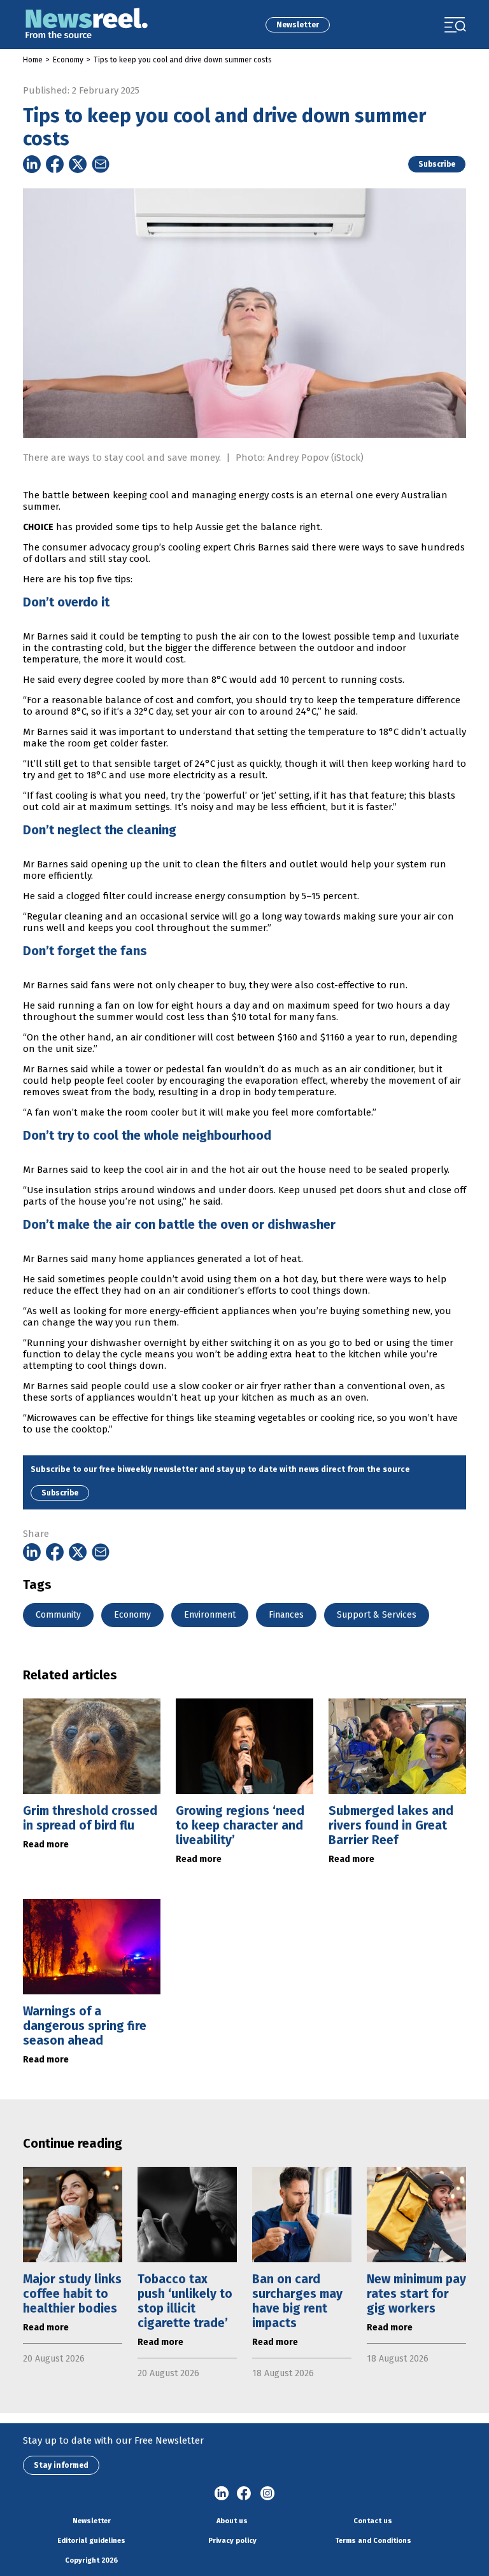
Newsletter (298, 25)
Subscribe (437, 164)
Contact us (373, 2521)
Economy (68, 60)
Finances (286, 1615)
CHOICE (38, 527)
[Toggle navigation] (455, 25)
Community (58, 1615)
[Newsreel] (87, 24)
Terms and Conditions (373, 2541)
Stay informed (61, 2465)
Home (33, 60)
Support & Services (377, 1615)
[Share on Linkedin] (32, 164)
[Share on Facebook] (55, 164)
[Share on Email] (101, 164)
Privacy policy (232, 2541)
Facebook (244, 2494)
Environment (210, 1615)
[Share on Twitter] (78, 164)
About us (232, 2521)
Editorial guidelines (91, 2541)
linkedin (222, 2494)
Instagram (267, 2494)
